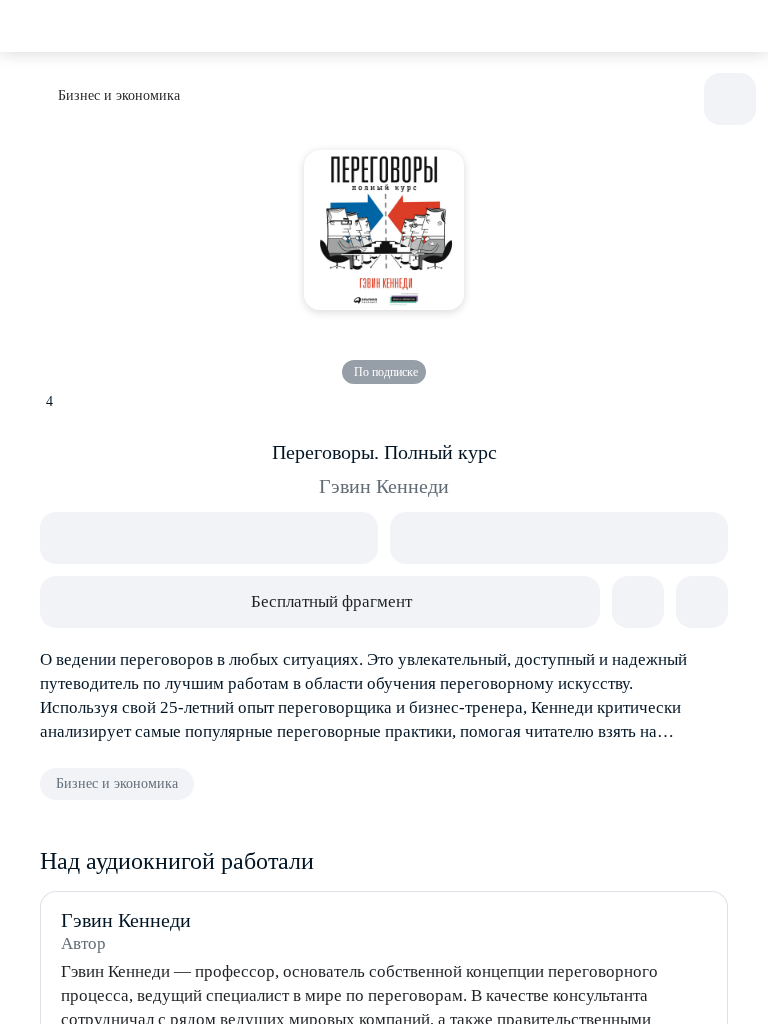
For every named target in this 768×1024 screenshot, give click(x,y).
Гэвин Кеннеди (384, 486)
